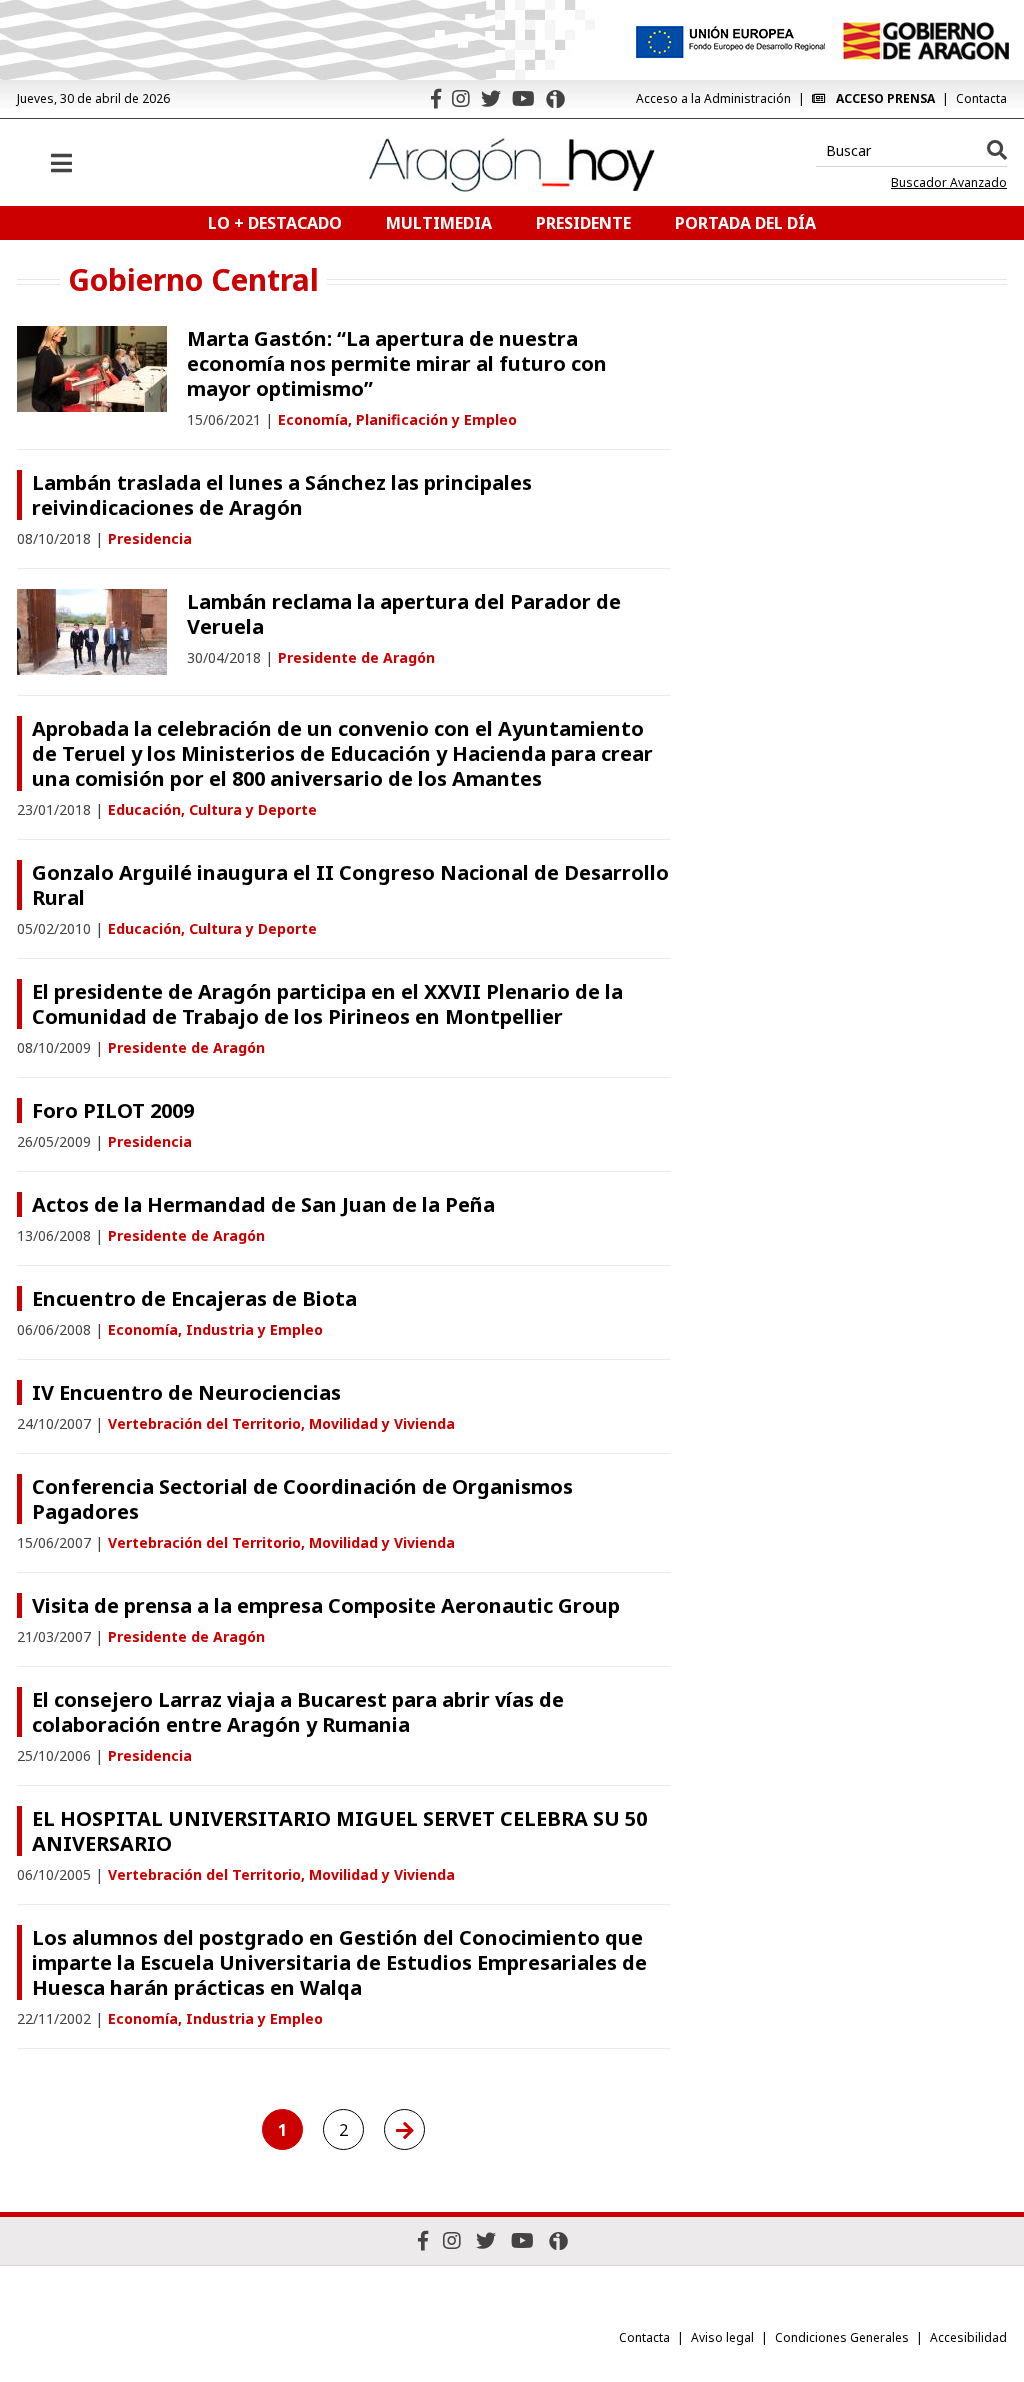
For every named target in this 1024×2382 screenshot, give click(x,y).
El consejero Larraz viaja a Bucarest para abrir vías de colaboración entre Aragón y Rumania (298, 1712)
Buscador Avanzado (949, 183)
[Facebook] (436, 98)
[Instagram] (461, 98)
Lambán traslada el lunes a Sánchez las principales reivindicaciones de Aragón (282, 495)
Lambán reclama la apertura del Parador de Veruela (404, 614)
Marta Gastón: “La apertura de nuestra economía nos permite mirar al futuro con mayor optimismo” (397, 363)
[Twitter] (491, 98)
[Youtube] (523, 98)
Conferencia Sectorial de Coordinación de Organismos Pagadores (302, 1499)
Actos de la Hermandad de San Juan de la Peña (263, 1204)
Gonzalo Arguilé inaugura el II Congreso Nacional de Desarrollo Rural (350, 885)
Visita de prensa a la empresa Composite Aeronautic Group (326, 1605)
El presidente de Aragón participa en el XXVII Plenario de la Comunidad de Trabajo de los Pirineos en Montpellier (327, 1004)
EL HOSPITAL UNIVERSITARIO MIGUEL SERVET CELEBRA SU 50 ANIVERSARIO (339, 1831)
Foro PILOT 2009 (113, 1110)
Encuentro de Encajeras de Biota (194, 1298)
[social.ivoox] (555, 99)
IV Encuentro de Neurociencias (186, 1392)
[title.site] (925, 41)
